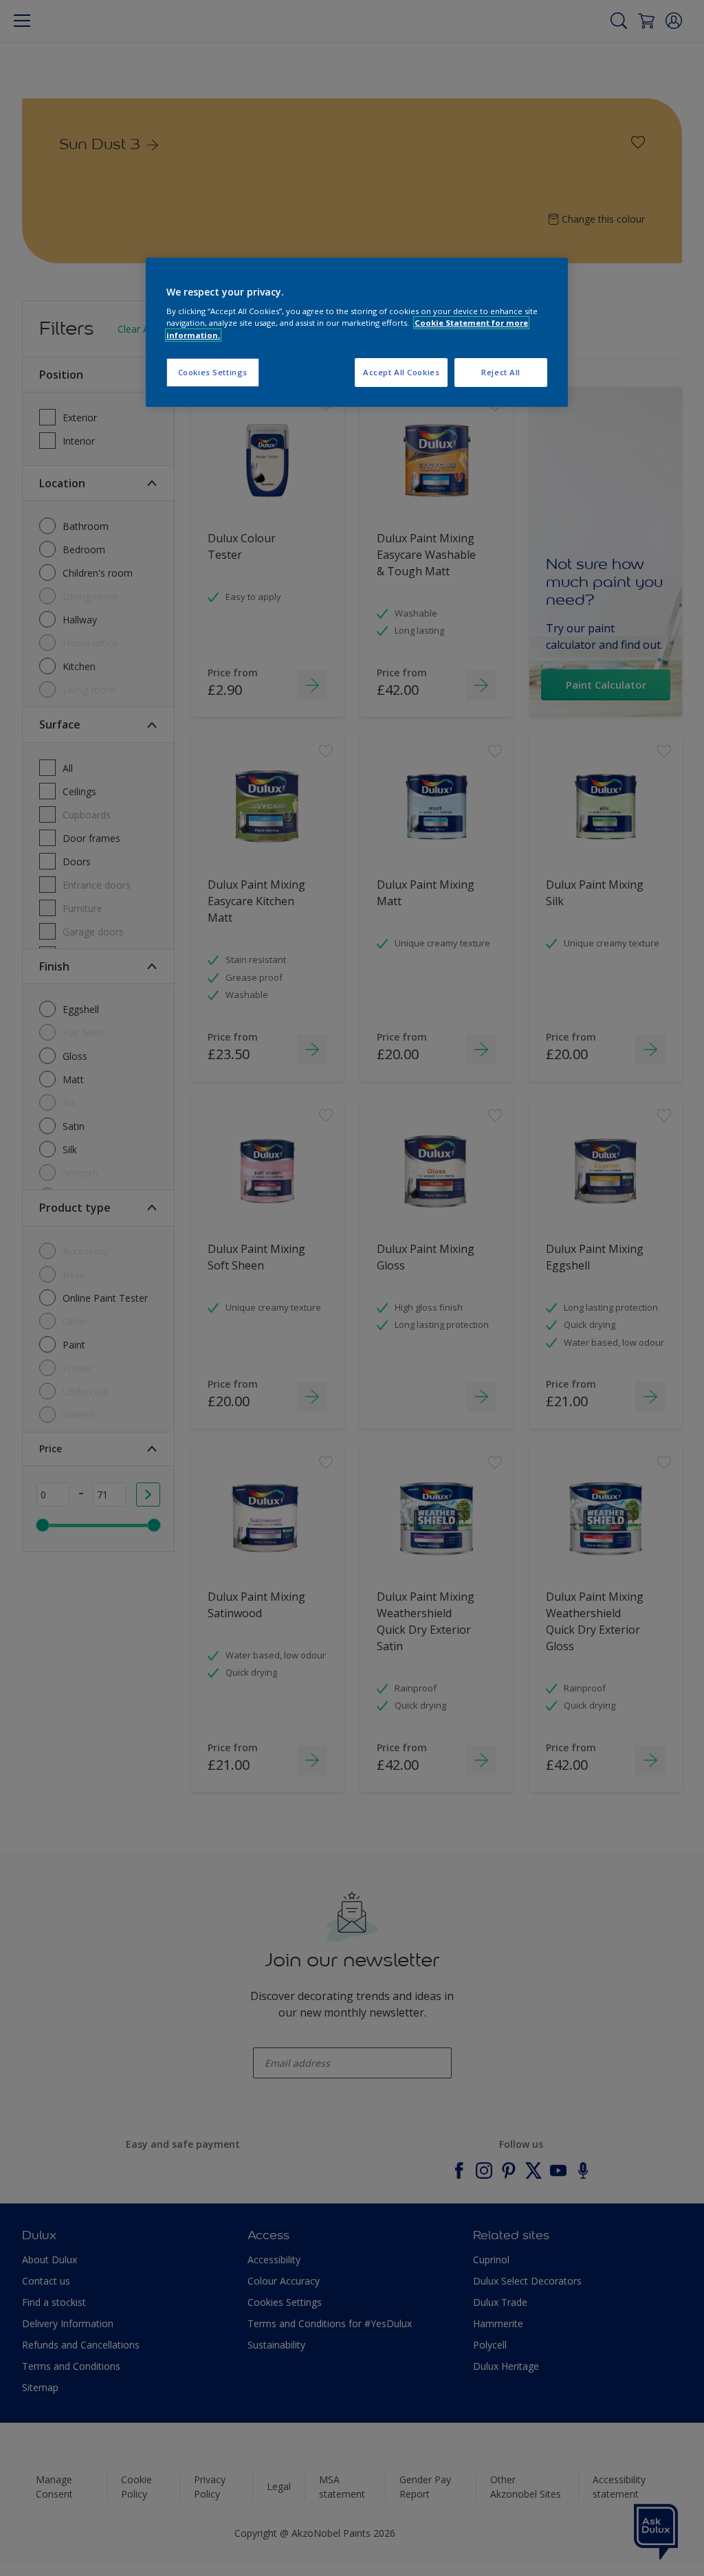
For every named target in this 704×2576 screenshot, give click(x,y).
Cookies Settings (213, 372)
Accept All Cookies (401, 372)
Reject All (501, 372)
